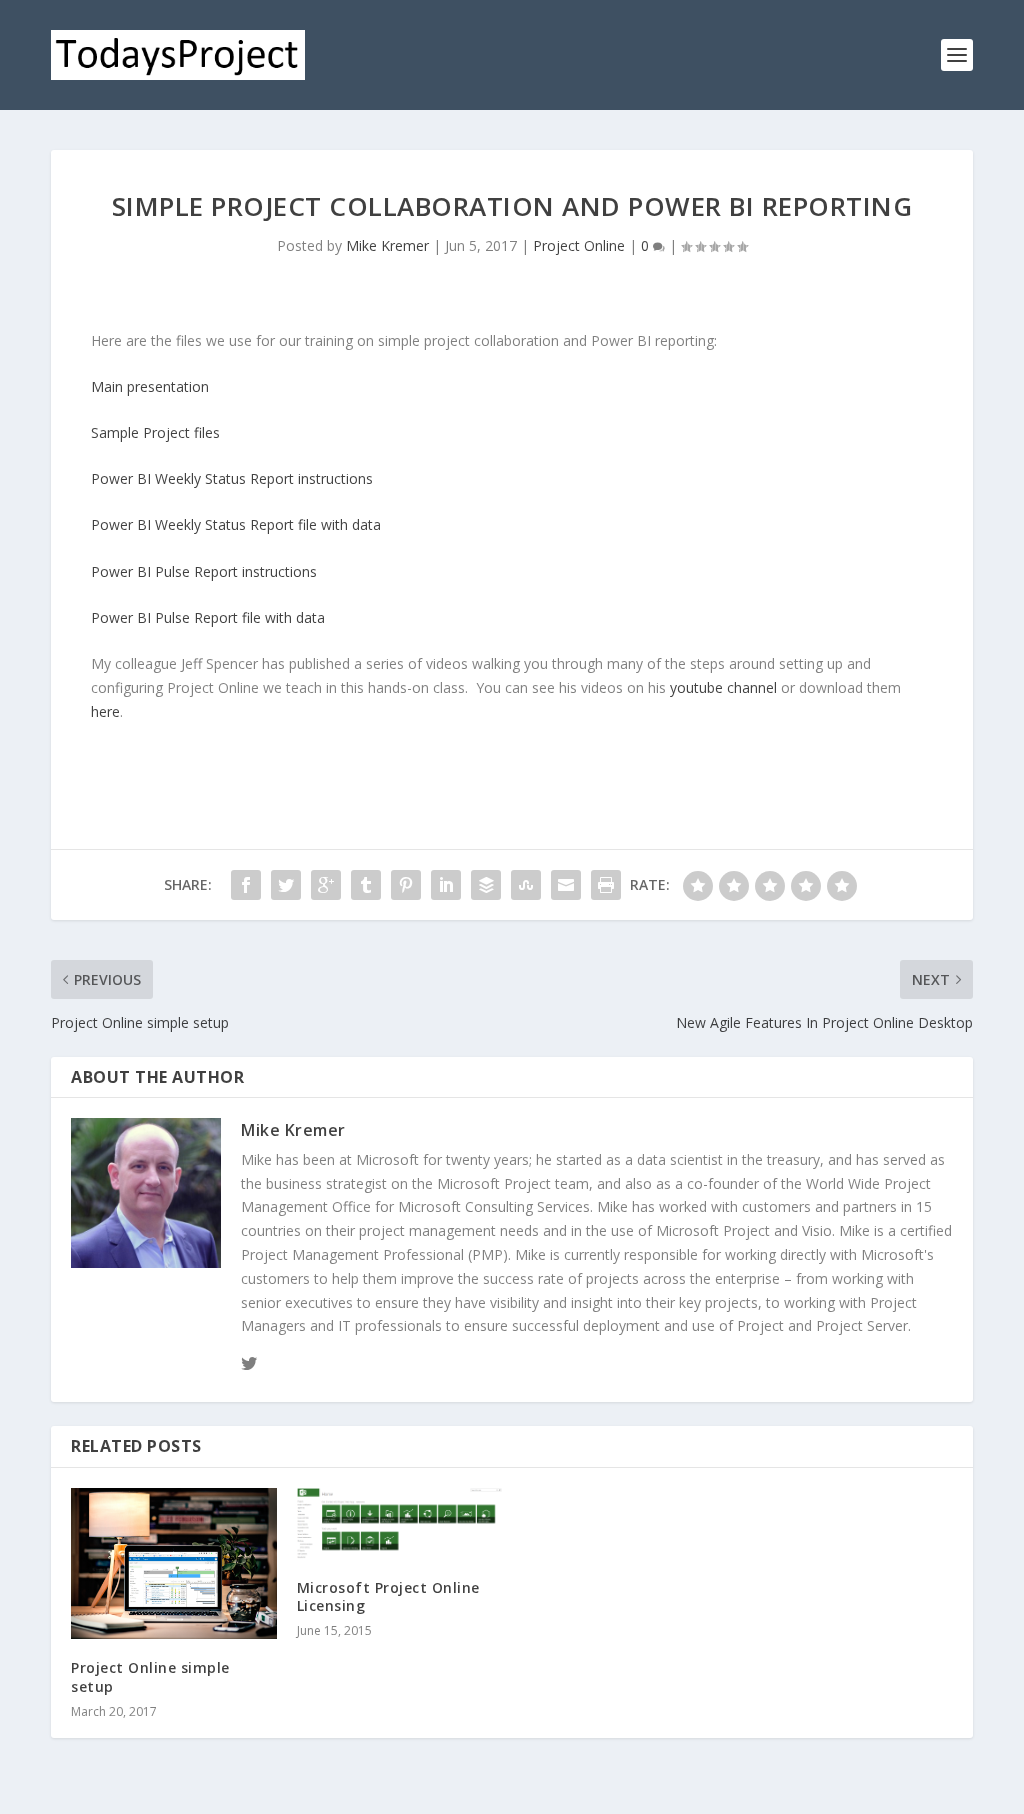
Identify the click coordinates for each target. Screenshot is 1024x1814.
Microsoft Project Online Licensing (388, 1596)
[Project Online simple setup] (173, 1563)
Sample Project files (155, 432)
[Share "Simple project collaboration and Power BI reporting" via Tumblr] (366, 885)
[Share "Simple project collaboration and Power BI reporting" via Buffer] (486, 885)
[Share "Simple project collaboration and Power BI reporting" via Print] (606, 885)
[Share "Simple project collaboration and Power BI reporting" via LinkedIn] (446, 885)
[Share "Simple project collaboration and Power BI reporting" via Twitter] (286, 885)
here (105, 711)
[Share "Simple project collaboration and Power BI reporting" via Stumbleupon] (526, 885)
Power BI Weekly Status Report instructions (232, 478)
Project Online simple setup (150, 1676)
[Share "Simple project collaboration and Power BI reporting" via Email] (566, 885)
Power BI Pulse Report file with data (208, 617)
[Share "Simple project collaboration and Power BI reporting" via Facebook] (246, 885)
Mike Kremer (387, 245)
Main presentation (150, 386)
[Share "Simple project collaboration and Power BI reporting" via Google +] (326, 885)
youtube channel (723, 687)
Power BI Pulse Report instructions (204, 571)
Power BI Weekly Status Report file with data (236, 524)
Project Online (579, 245)
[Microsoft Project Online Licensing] (399, 1523)
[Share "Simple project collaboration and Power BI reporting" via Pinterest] (406, 885)
